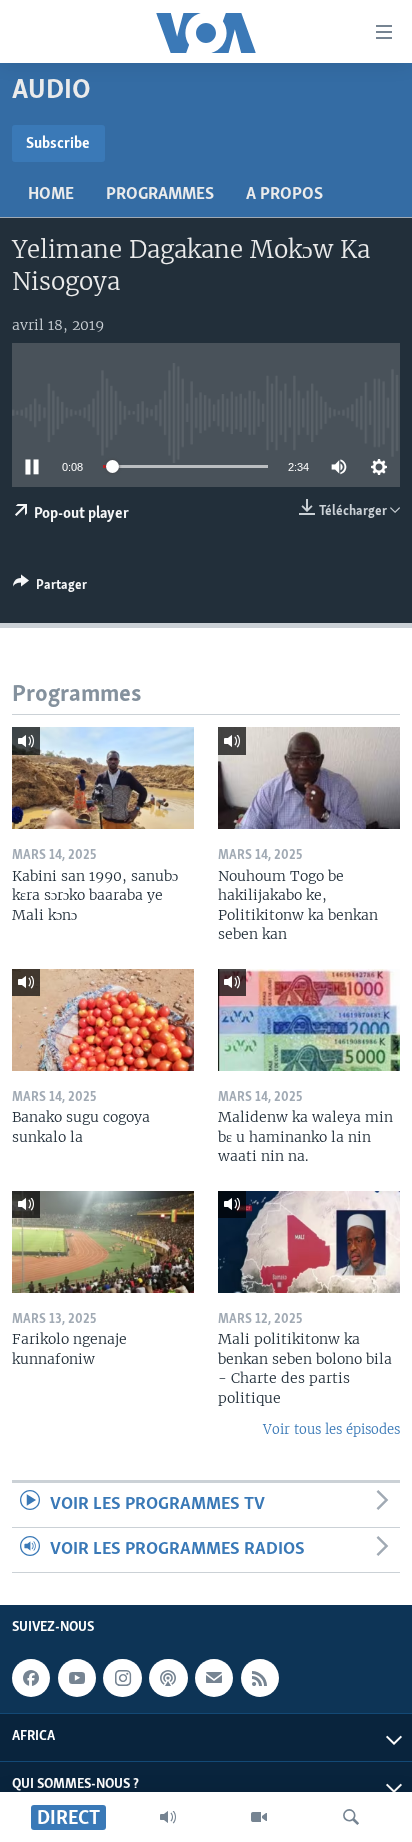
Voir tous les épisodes (331, 1429)
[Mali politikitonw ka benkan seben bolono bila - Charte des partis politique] (309, 1242)
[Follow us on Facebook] (31, 1678)
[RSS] (260, 1678)
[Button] (50, 588)
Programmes (160, 195)
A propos (284, 195)
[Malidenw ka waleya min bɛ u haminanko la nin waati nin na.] (309, 1020)
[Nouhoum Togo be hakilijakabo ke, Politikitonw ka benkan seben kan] (309, 778)
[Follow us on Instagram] (122, 1678)
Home (51, 195)
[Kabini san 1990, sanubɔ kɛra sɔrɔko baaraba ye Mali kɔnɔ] (103, 778)
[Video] (259, 1817)
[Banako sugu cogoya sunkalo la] (103, 1020)
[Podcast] (168, 1678)
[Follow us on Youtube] (77, 1678)
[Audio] (168, 1817)
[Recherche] (351, 1817)
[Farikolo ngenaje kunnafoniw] (103, 1242)
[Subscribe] (214, 1678)
